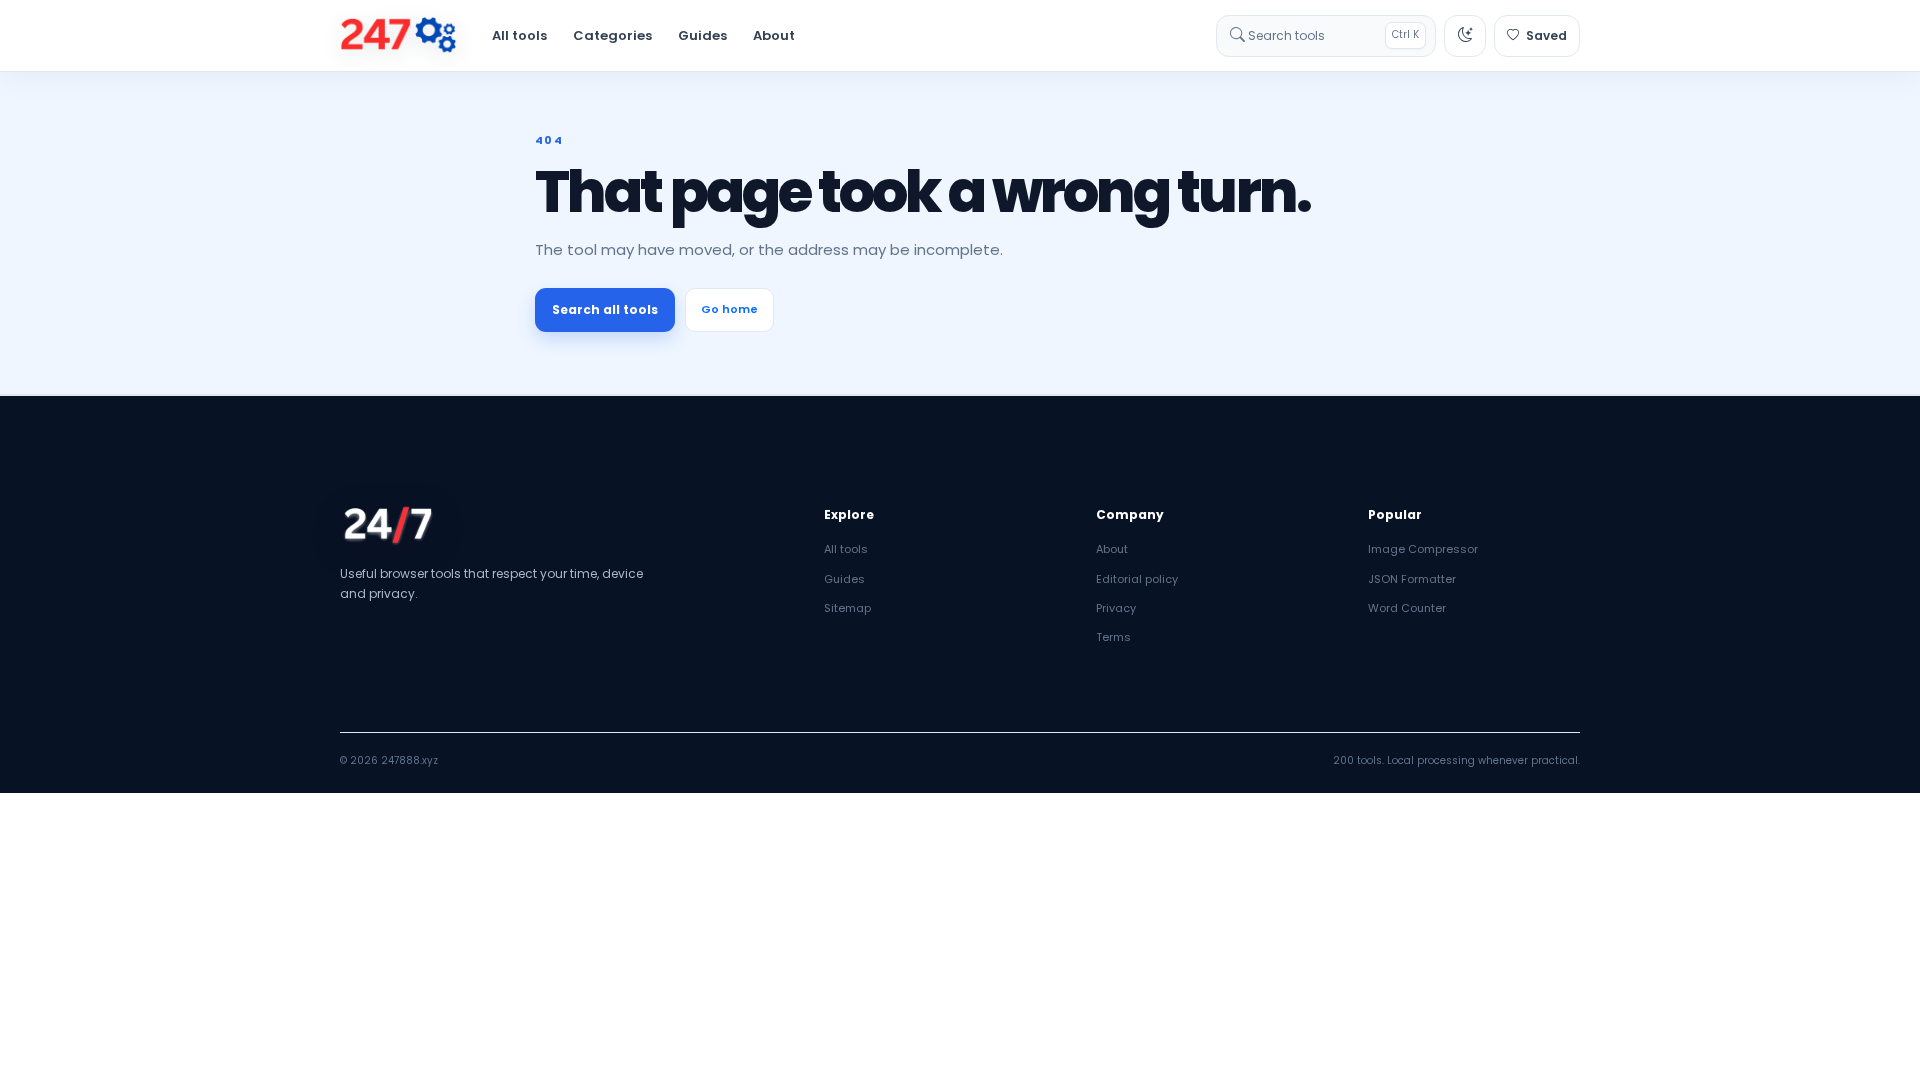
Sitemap (847, 608)
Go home (729, 309)
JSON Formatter (1412, 579)
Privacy (1116, 608)
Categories (612, 35)
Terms (1113, 637)
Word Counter (1407, 608)
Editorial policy (1137, 579)
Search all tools (605, 309)
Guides (702, 35)
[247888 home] (398, 36)
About (774, 35)
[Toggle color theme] (1465, 36)
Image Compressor (1423, 549)
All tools (519, 35)
